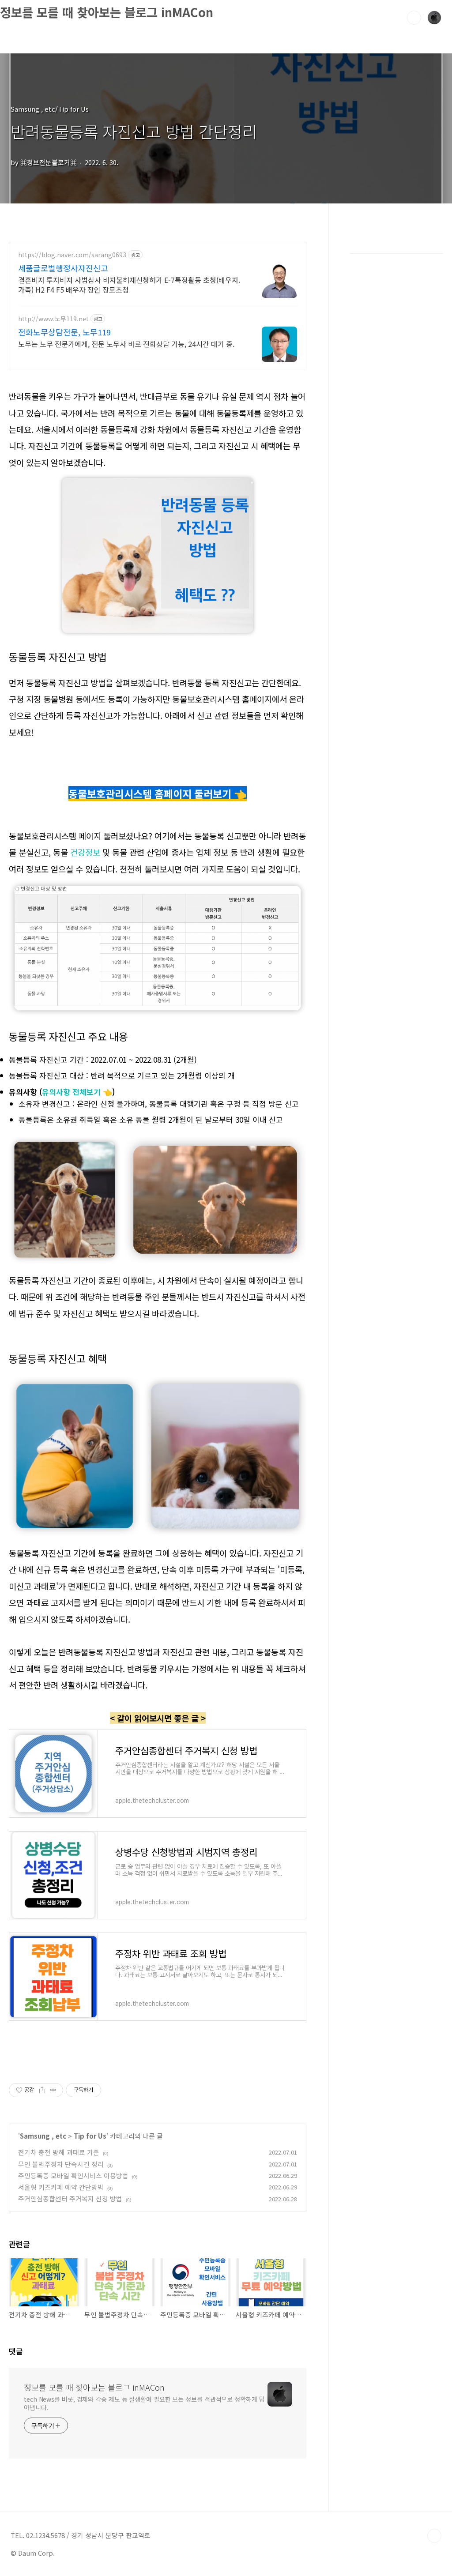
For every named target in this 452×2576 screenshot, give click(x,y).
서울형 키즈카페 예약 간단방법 (61, 2187)
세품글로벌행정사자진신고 (63, 268)
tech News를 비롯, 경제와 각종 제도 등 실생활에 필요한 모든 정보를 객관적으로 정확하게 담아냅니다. (144, 2403)
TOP (434, 2536)
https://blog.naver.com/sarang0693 (72, 255)
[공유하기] (42, 2090)
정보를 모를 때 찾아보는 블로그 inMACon (107, 12)
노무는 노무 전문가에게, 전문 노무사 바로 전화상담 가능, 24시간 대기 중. (126, 344)
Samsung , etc (43, 2136)
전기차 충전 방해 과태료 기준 (59, 2152)
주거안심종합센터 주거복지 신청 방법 (70, 2198)
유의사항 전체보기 (71, 1092)
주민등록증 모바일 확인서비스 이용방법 (73, 2175)
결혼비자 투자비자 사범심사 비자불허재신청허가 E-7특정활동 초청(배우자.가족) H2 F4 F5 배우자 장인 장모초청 (129, 284)
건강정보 (84, 852)
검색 (414, 18)
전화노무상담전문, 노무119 (64, 332)
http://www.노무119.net (53, 319)
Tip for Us (90, 2136)
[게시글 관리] (53, 2090)
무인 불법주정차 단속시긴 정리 (61, 2164)
